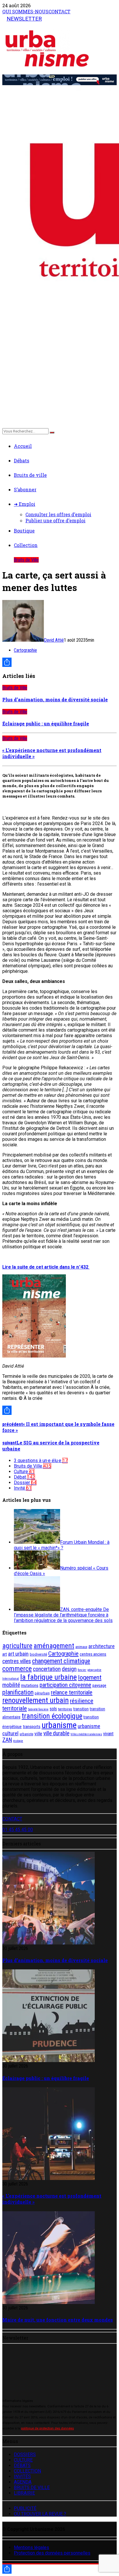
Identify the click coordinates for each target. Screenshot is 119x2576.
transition (81, 1709)
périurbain (42, 1693)
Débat (24, 1477)
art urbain (18, 1654)
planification (18, 1692)
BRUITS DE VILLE (32, 2487)
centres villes (17, 1661)
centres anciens (93, 1654)
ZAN (7, 1740)
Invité (23, 1488)
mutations (30, 1685)
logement (90, 1677)
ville (38, 1734)
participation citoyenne (65, 1685)
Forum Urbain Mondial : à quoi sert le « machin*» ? (62, 1545)
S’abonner (25, 489)
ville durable (56, 1733)
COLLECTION (27, 2471)
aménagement (54, 1646)
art (5, 1654)
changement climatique (61, 1661)
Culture (24, 1472)
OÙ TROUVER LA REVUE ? (40, 2514)
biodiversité (38, 1654)
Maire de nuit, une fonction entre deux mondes (58, 2320)
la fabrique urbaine (49, 1677)
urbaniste (26, 1734)
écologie (18, 1741)
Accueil (23, 446)
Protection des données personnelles (52, 2553)
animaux (81, 1647)
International (11, 1679)
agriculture (17, 1646)
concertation (47, 1669)
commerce (17, 1669)
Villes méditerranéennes (86, 1734)
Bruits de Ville (26, 560)
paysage (99, 1685)
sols (53, 1709)
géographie (94, 1670)
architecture (102, 1646)
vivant (108, 1734)
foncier (82, 1670)
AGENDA (23, 2482)
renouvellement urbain (36, 1700)
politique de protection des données (48, 2428)
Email (19, 2364)
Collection (26, 545)
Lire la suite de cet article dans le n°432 (46, 1267)
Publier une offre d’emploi (55, 520)
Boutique (24, 531)
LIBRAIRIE (24, 2493)
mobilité (11, 1685)
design (69, 1669)
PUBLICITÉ (25, 2508)
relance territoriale (72, 1692)
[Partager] (59, 662)
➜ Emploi (25, 504)
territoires (65, 1709)
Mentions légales (31, 2547)
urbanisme (59, 1725)
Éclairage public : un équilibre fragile (46, 724)
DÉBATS (22, 2465)
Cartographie (25, 650)
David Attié (54, 640)
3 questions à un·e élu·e (41, 1461)
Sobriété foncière (38, 1709)
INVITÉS (22, 2476)
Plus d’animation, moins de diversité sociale (55, 699)
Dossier (25, 1483)
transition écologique (52, 1716)
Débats (22, 460)
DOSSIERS (25, 2454)
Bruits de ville (30, 475)
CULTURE (23, 2460)
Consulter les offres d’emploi (58, 514)
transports (32, 1727)
